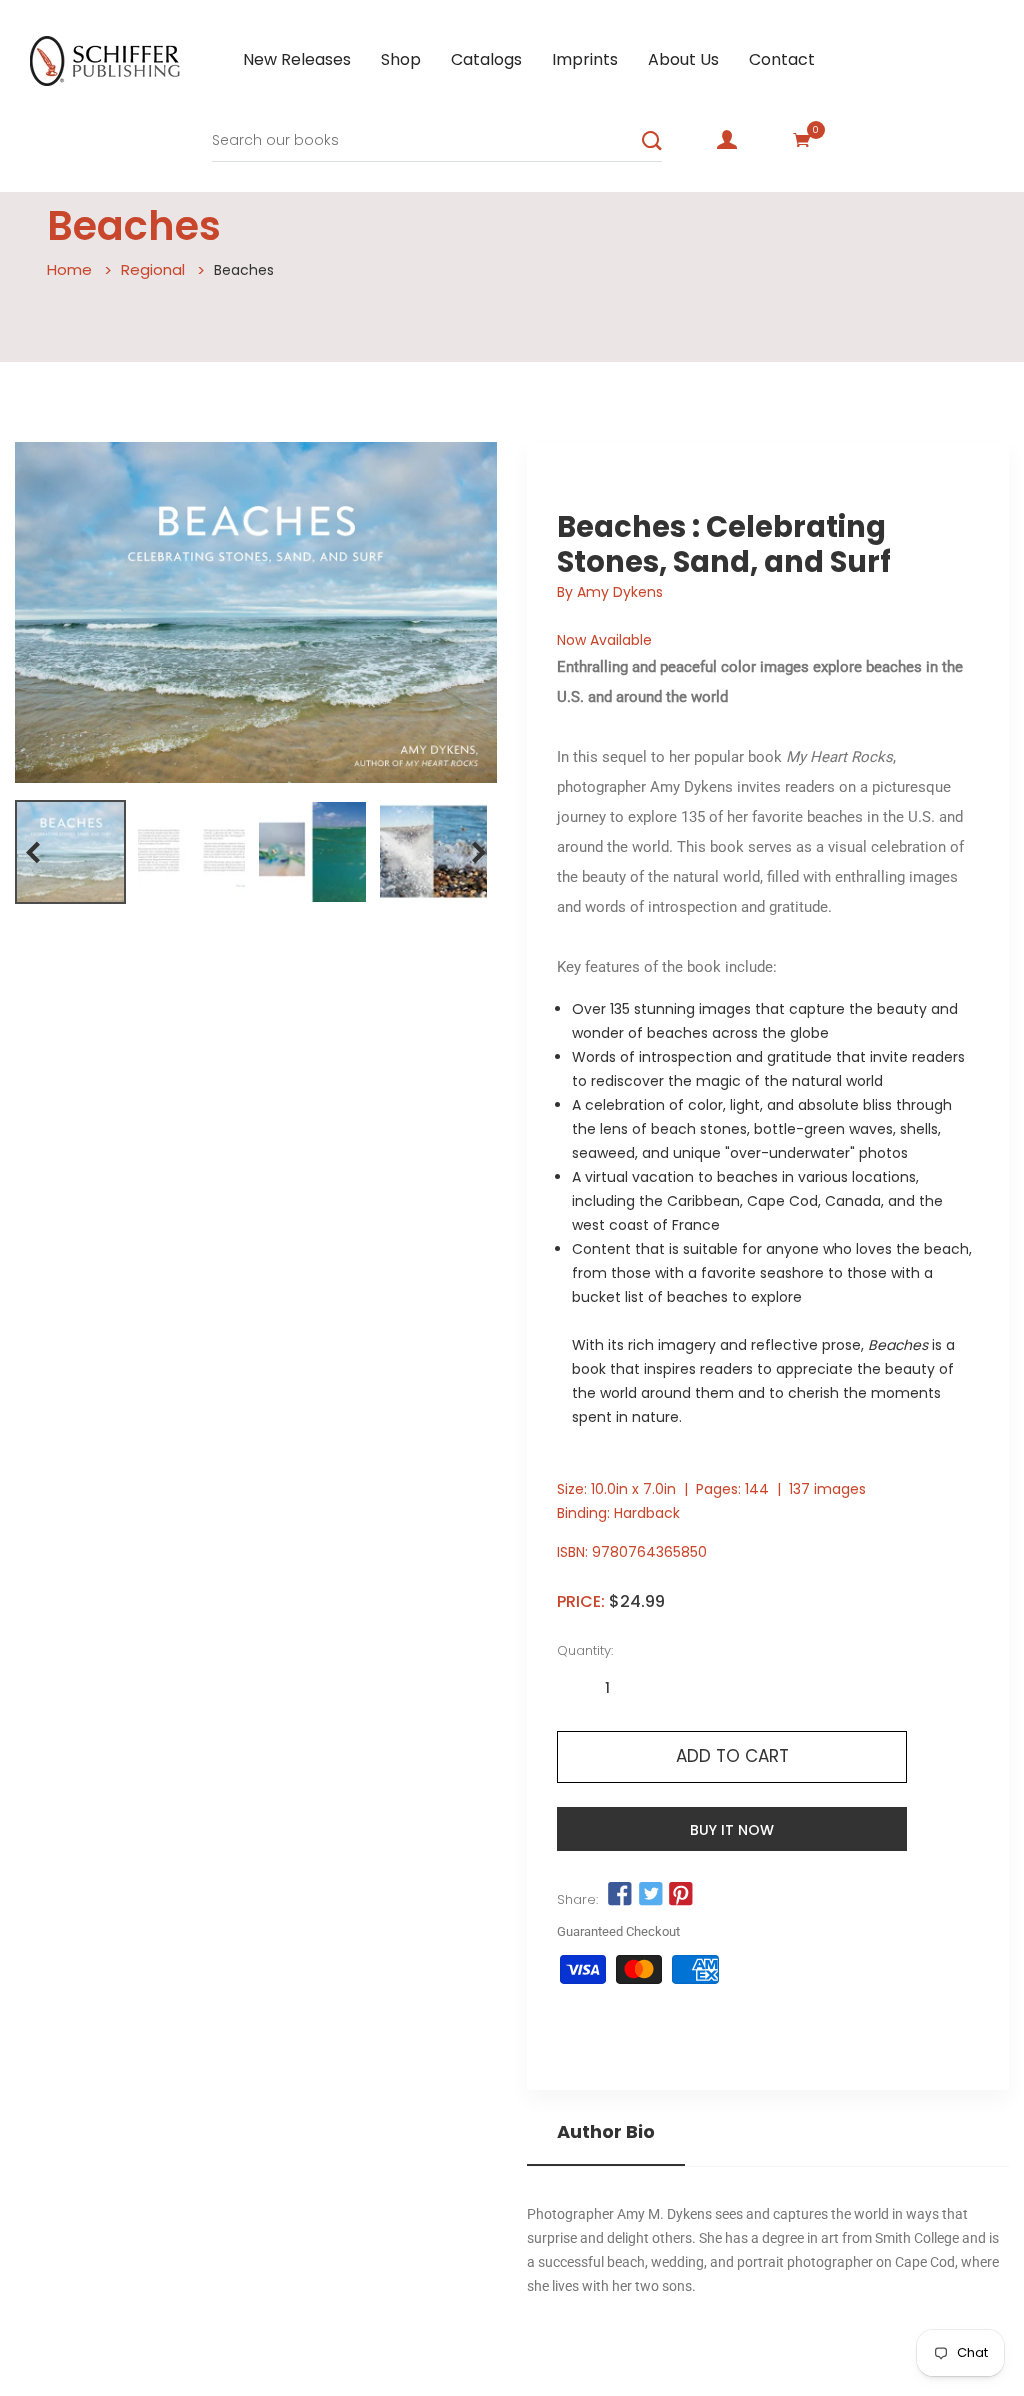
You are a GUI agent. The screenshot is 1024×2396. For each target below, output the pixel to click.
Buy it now (732, 1830)
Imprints (585, 59)
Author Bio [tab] (606, 2132)
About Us (683, 59)
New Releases (297, 59)
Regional (153, 269)
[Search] (652, 141)
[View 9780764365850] (70, 852)
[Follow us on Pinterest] (681, 1895)
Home (69, 269)
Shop (401, 59)
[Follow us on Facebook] (620, 1895)
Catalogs (486, 59)
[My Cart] (802, 140)
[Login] (727, 140)
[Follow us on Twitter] (650, 1895)
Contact (782, 59)
